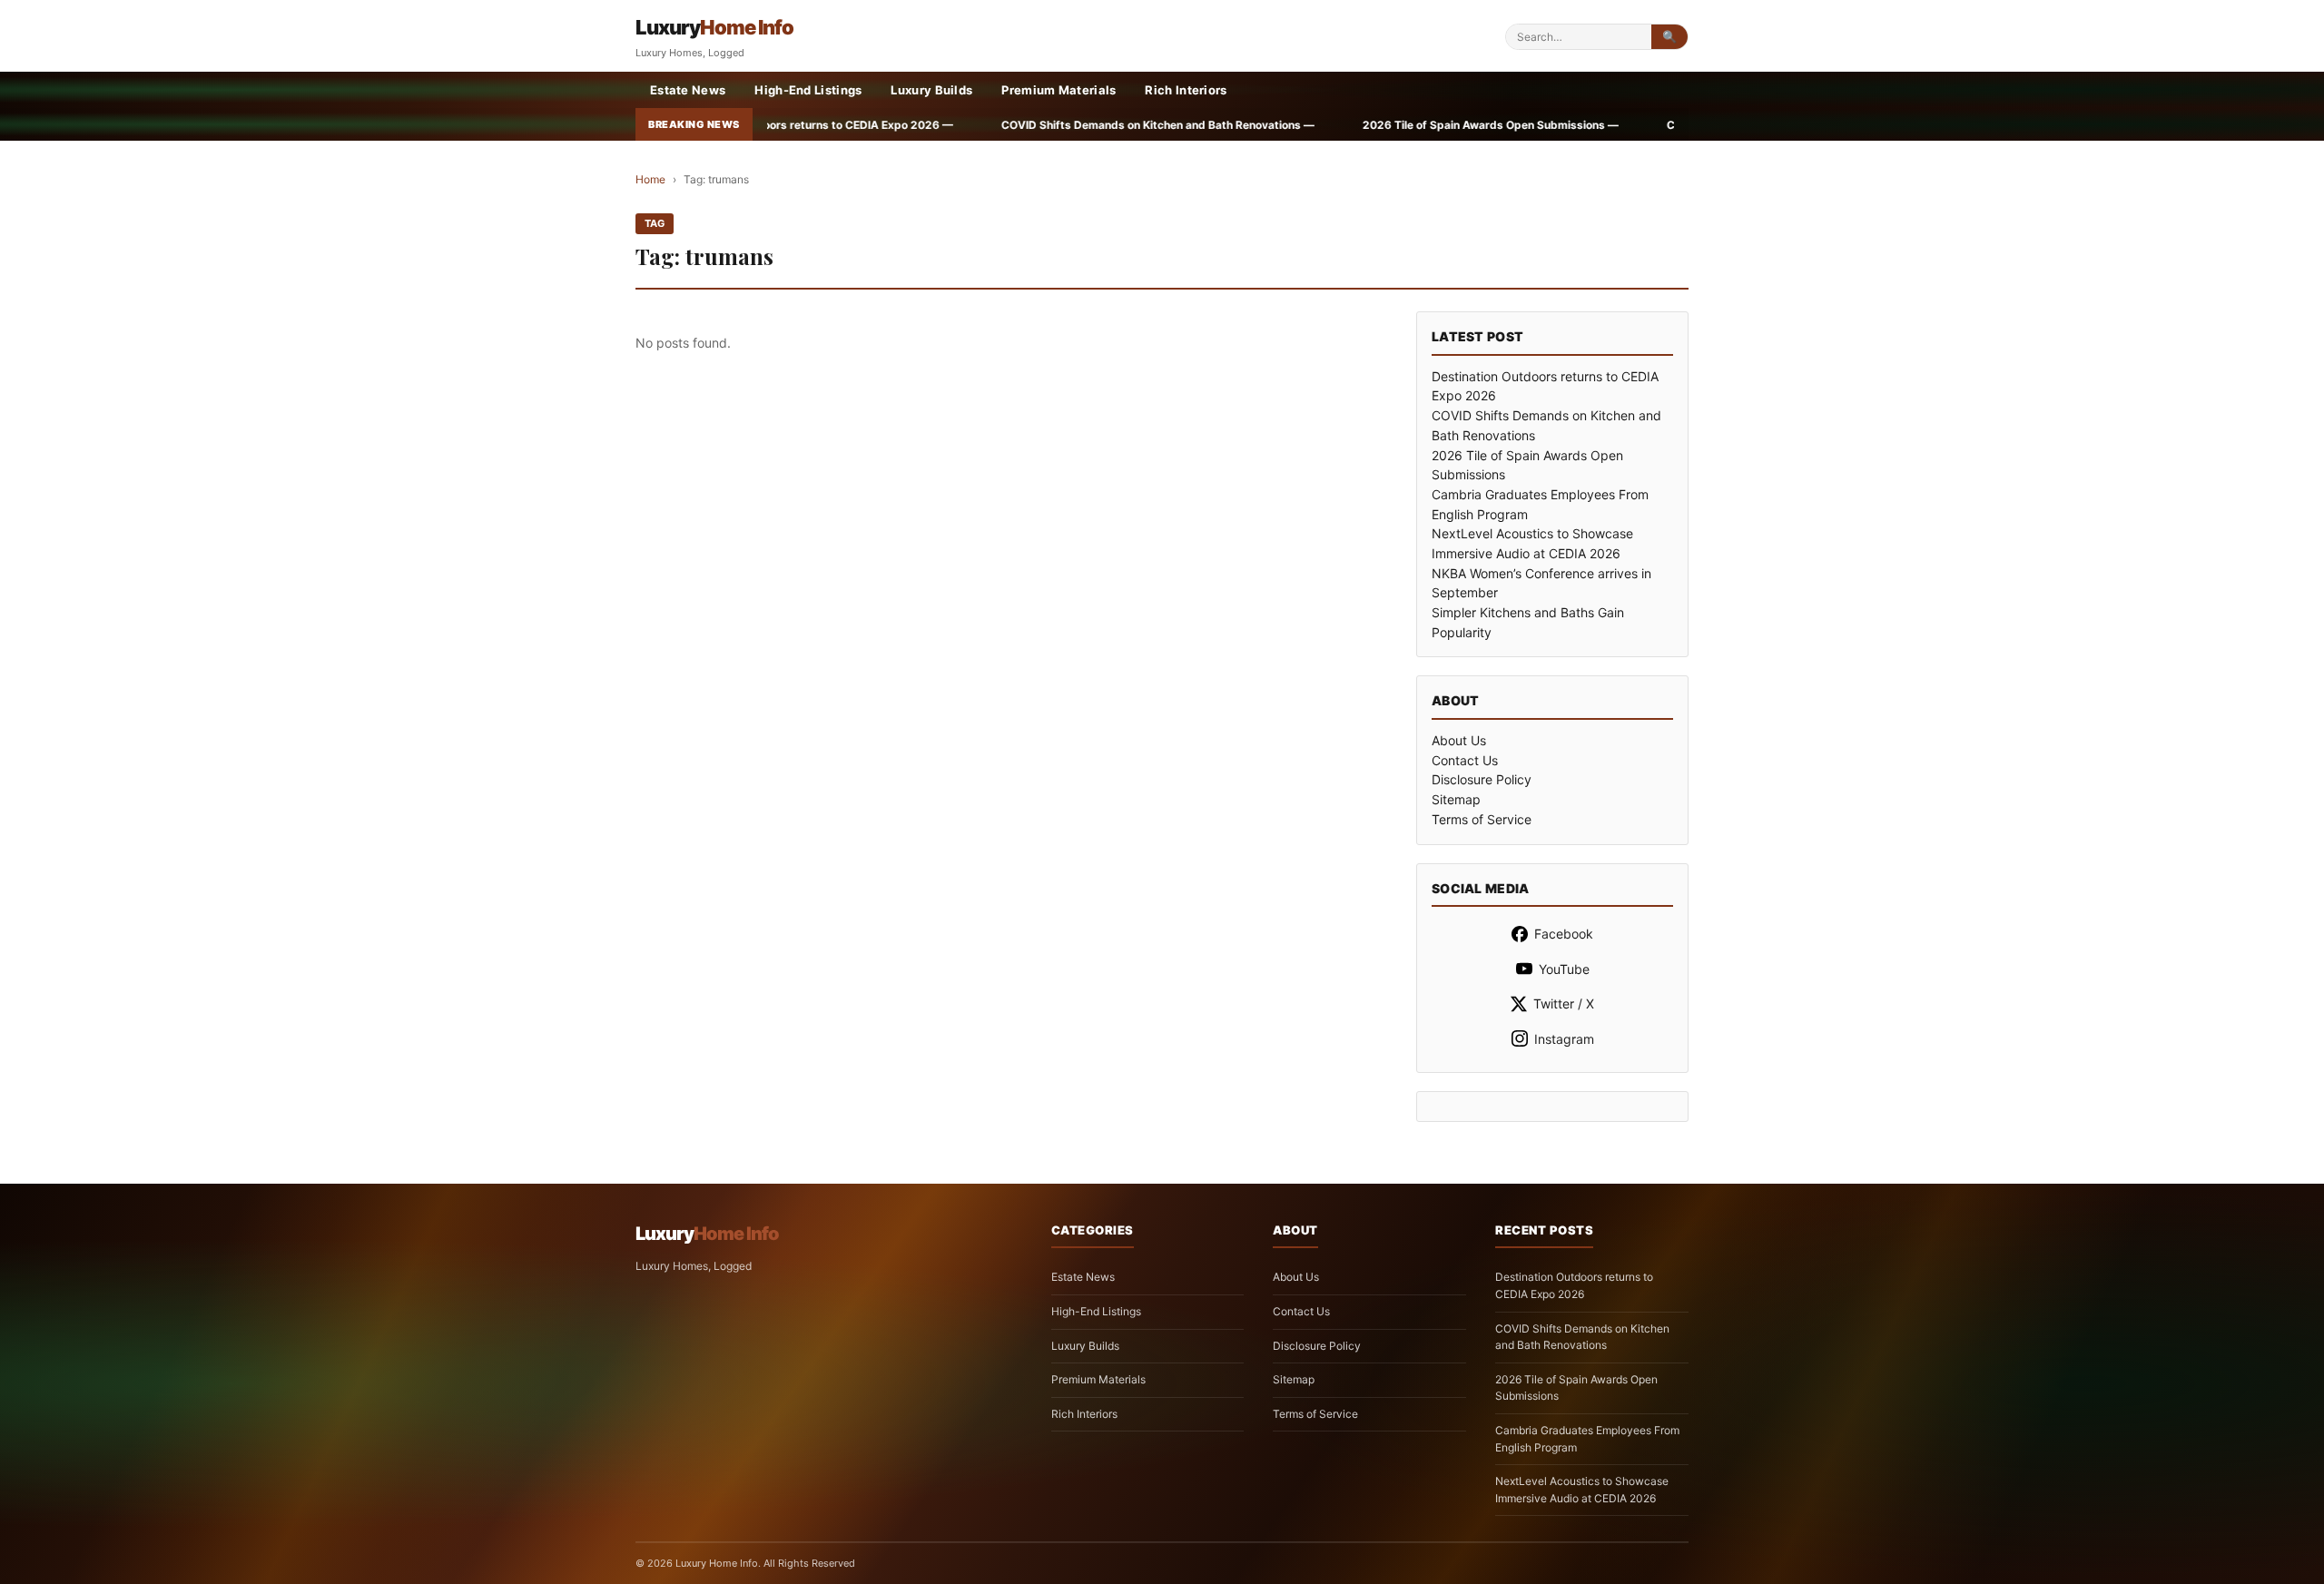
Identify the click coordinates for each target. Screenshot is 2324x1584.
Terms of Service (1482, 819)
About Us (1459, 740)
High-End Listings (808, 90)
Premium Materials (1059, 90)
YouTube (1564, 969)
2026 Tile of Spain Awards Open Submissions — (1287, 125)
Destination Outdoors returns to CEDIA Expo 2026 (1574, 1285)
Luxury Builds (931, 90)
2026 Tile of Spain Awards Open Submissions (1576, 1388)
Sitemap (1456, 799)
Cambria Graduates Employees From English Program (1587, 1439)
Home (650, 179)
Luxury (714, 27)
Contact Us (1465, 760)
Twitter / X (1564, 1004)
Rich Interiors (1186, 90)
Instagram (1564, 1039)
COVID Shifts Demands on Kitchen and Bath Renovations (1582, 1337)
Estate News (688, 90)
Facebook (1564, 934)
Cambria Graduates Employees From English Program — (1612, 125)
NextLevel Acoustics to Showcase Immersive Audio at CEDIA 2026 (1582, 1490)
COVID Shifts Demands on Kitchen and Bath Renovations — (954, 125)
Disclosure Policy (1482, 779)
